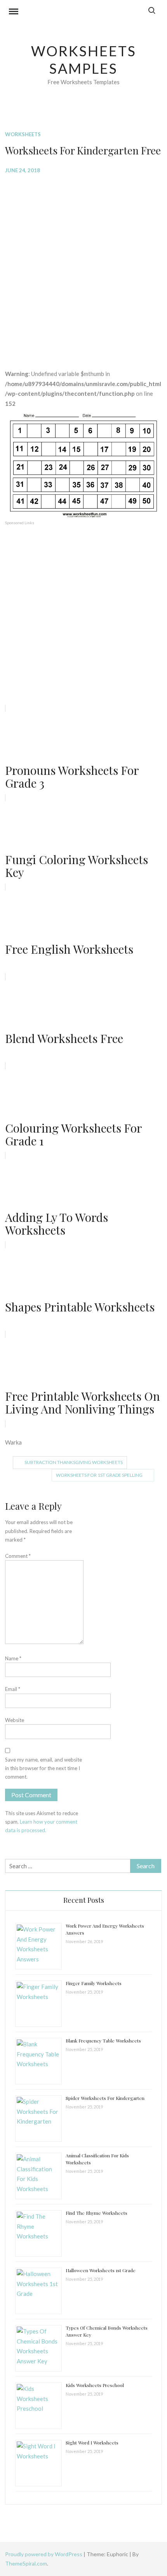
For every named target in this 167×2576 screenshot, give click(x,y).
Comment (18, 1556)
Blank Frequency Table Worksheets (103, 2041)
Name (13, 1658)
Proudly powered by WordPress (44, 2554)
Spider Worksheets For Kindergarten (105, 2098)
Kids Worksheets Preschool (95, 2385)
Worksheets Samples (84, 60)
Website (15, 1720)
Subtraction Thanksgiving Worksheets (74, 1462)
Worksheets (23, 134)
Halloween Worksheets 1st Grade (101, 2270)
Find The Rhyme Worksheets (97, 2213)
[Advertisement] (83, 266)
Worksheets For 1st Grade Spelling (99, 1475)
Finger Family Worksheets (94, 1983)
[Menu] (14, 12)
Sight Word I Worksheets (92, 2443)
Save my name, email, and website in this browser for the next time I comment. (43, 1768)
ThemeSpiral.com (26, 2563)
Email (13, 1689)
